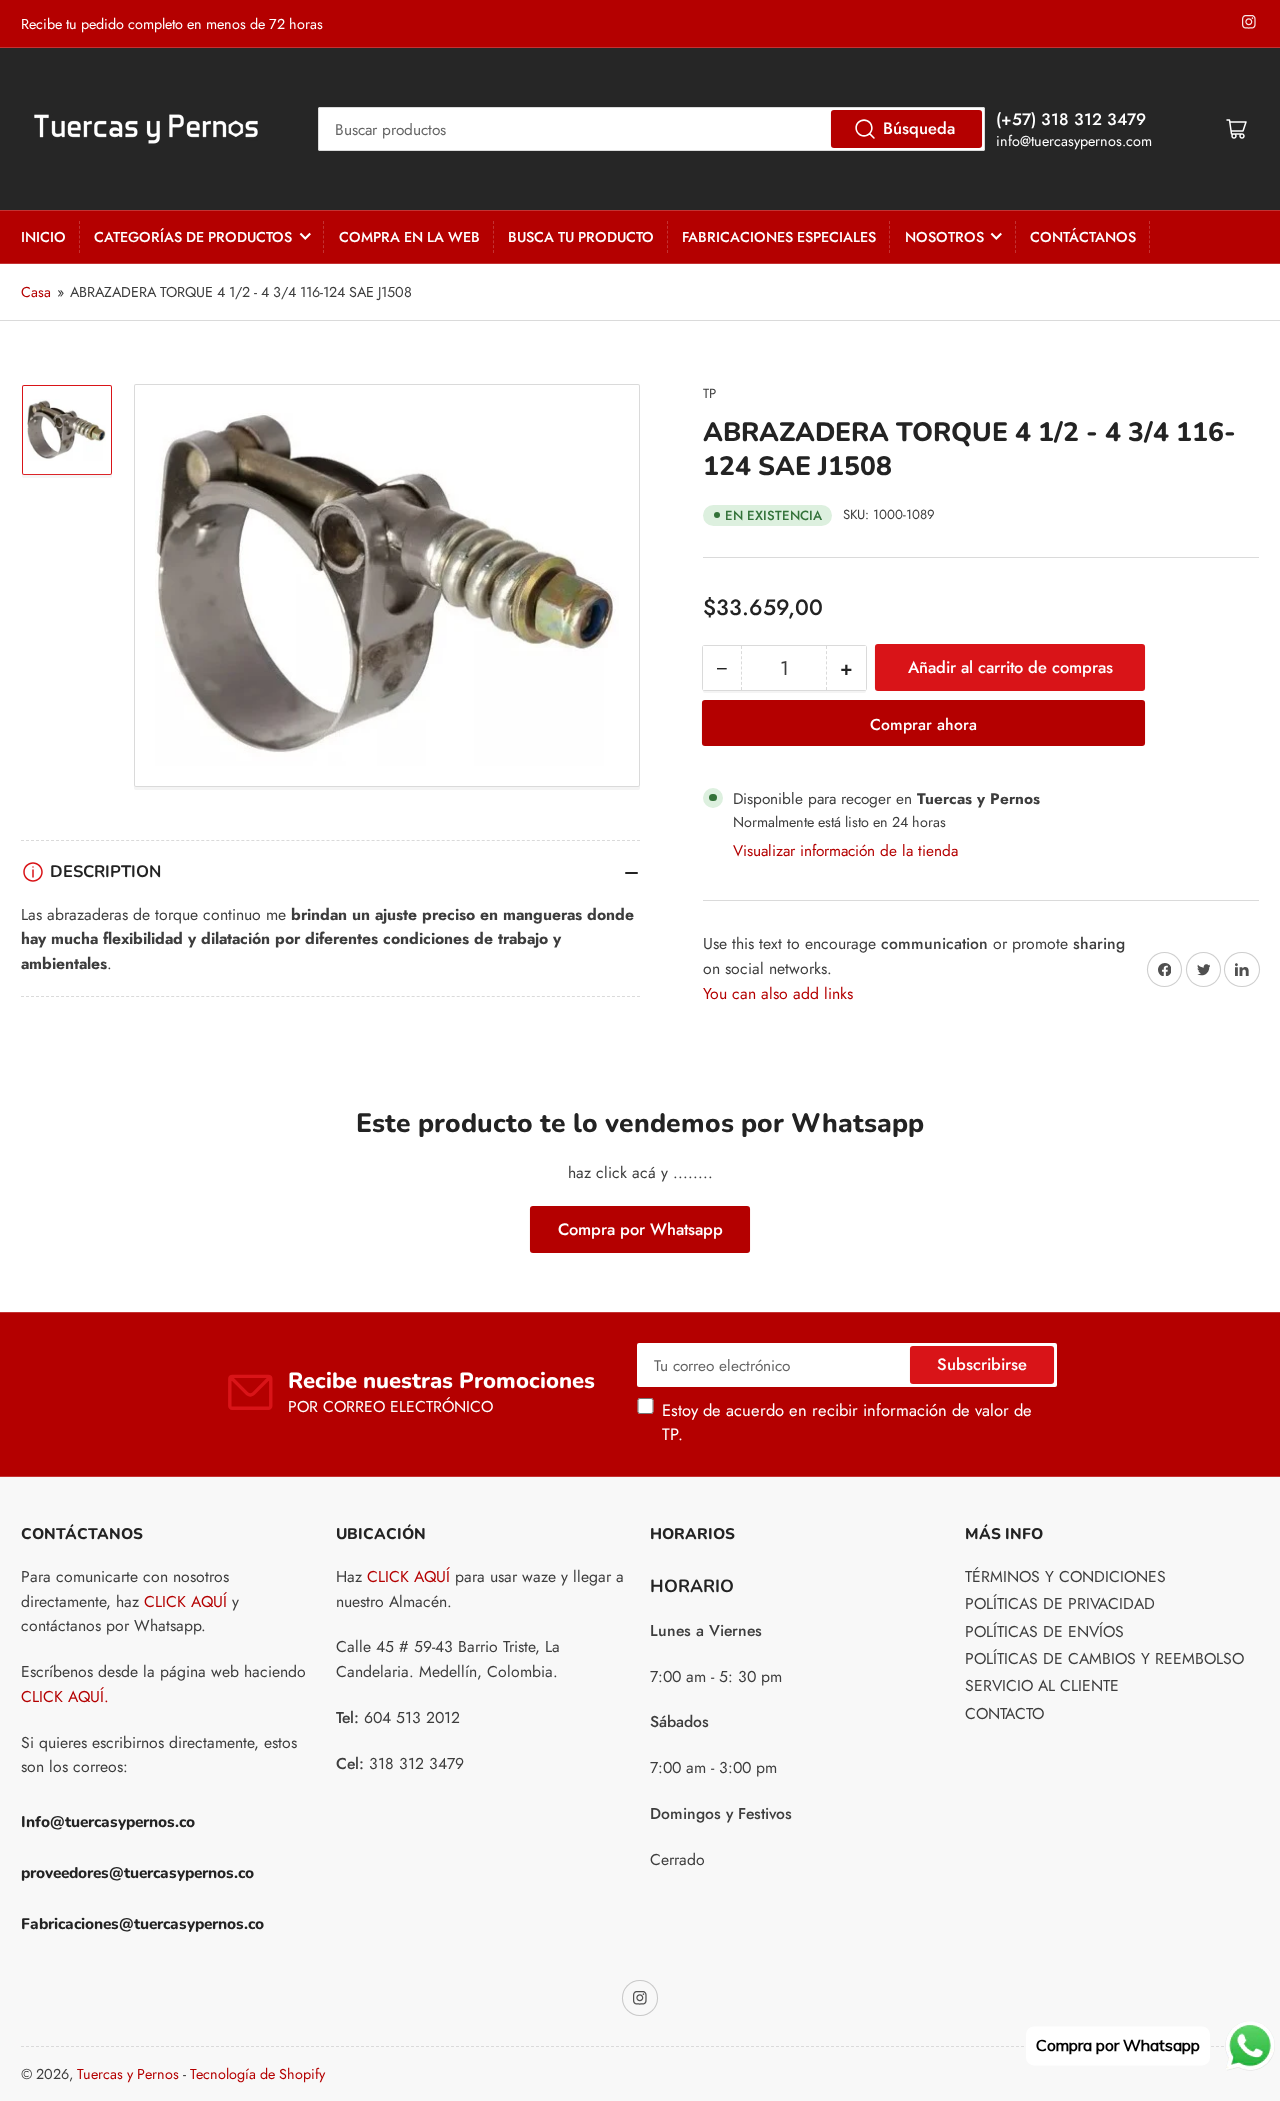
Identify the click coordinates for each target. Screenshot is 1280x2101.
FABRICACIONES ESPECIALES (779, 237)
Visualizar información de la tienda (845, 850)
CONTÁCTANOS (1083, 237)
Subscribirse (982, 1364)
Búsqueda (919, 128)
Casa (36, 292)
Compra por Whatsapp (640, 1229)
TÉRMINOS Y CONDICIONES (1065, 1576)
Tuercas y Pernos (128, 2074)
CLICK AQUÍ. (65, 1696)
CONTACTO (1004, 1713)
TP (709, 393)
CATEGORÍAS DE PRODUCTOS (193, 237)
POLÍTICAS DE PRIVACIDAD (1060, 1603)
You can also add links (778, 993)
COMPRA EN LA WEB (409, 237)
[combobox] (651, 129)
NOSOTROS (944, 237)
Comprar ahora (923, 724)
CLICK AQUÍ (185, 1601)
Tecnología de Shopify (257, 2074)
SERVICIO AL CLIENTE (1042, 1685)
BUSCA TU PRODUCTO (581, 237)
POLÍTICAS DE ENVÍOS (1044, 1631)
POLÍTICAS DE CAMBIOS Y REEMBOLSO (1104, 1658)
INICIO (43, 237)
